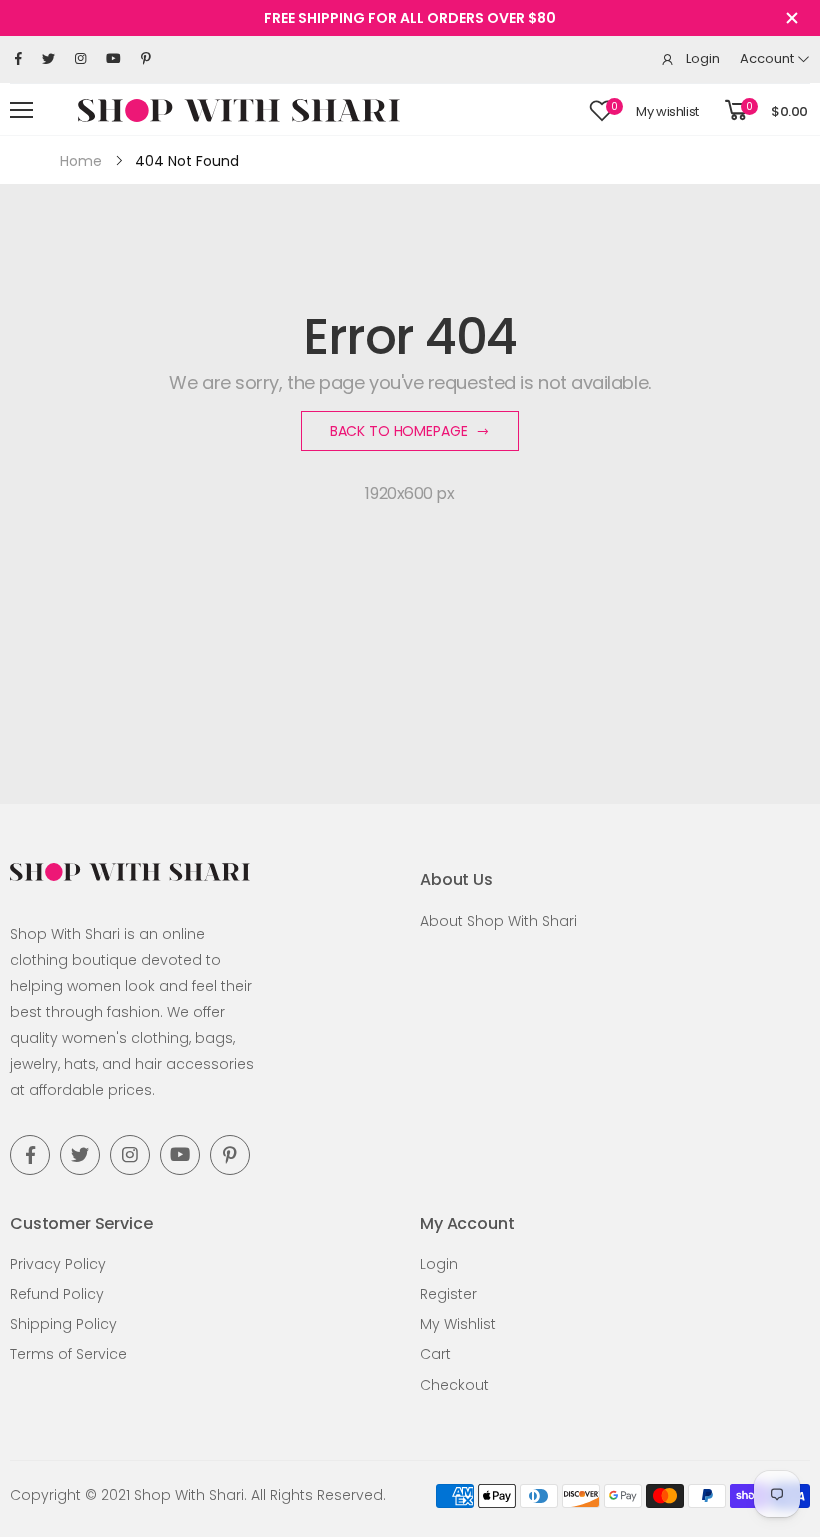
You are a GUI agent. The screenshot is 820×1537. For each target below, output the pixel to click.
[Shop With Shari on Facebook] (18, 59)
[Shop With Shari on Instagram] (80, 59)
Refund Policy (57, 1294)
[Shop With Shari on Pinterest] (146, 59)
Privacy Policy (58, 1264)
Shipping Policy (63, 1324)
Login (439, 1264)
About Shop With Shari (498, 921)
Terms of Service (68, 1354)
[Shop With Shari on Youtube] (113, 59)
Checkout (454, 1385)
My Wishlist (458, 1324)
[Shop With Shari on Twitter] (48, 59)
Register (448, 1294)
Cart (435, 1354)
